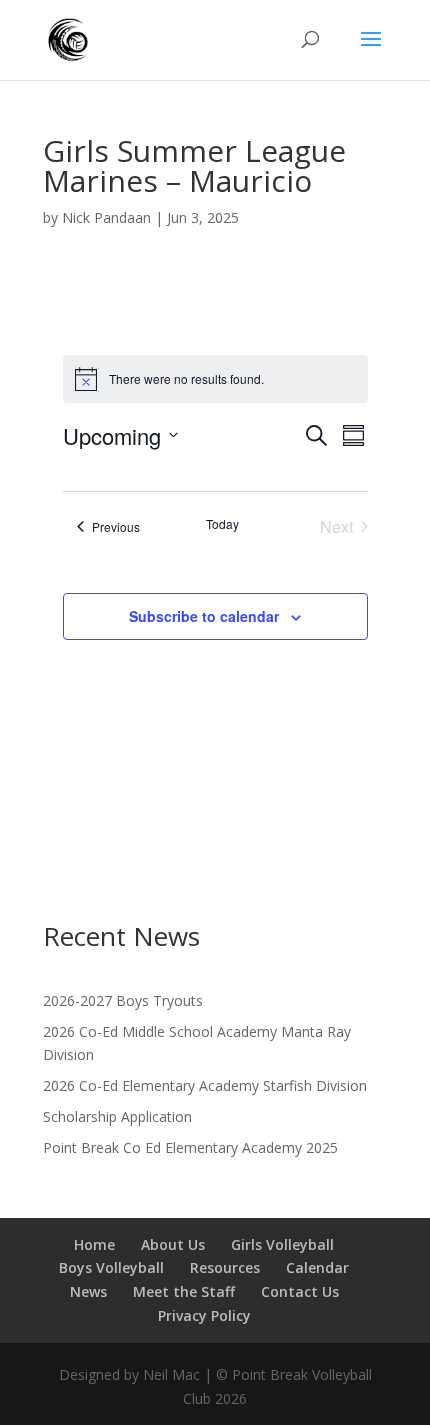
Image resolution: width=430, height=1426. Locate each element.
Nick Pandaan (106, 217)
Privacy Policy (204, 1315)
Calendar (317, 1267)
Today (222, 524)
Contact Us (300, 1291)
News (88, 1291)
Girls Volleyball (282, 1244)
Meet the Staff (184, 1291)
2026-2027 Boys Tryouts (123, 1000)
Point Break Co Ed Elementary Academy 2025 (190, 1147)
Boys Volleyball (111, 1267)
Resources (225, 1267)
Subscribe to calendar (204, 616)
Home (94, 1244)
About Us (173, 1244)
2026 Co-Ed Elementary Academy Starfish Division (205, 1085)
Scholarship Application (117, 1116)
